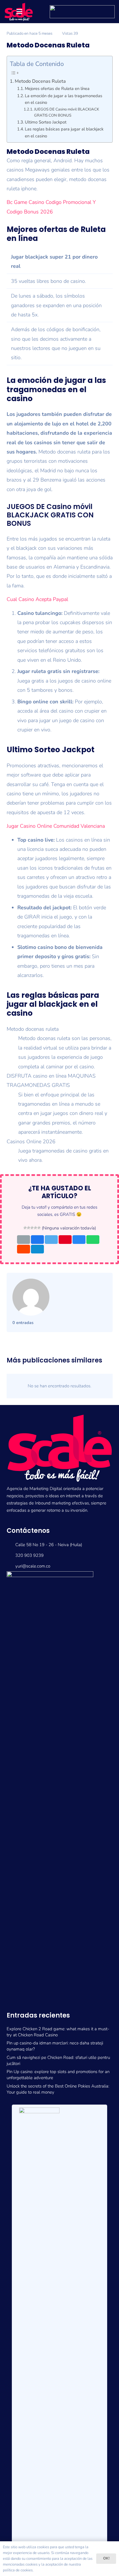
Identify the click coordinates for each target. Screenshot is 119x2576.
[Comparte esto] (37, 1240)
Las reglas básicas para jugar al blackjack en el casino (64, 132)
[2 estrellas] (29, 1228)
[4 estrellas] (36, 1228)
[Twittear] (51, 1240)
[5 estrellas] (39, 1228)
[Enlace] (60, 1788)
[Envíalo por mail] (24, 1240)
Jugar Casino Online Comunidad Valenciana (56, 826)
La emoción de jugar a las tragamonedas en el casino (64, 99)
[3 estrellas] (32, 1228)
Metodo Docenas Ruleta (40, 81)
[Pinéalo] (65, 1240)
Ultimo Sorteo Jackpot (46, 122)
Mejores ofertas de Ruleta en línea (57, 88)
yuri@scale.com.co (33, 1566)
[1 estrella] (25, 1228)
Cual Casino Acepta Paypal (37, 599)
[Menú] (19, 12)
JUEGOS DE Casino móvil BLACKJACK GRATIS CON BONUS (67, 112)
